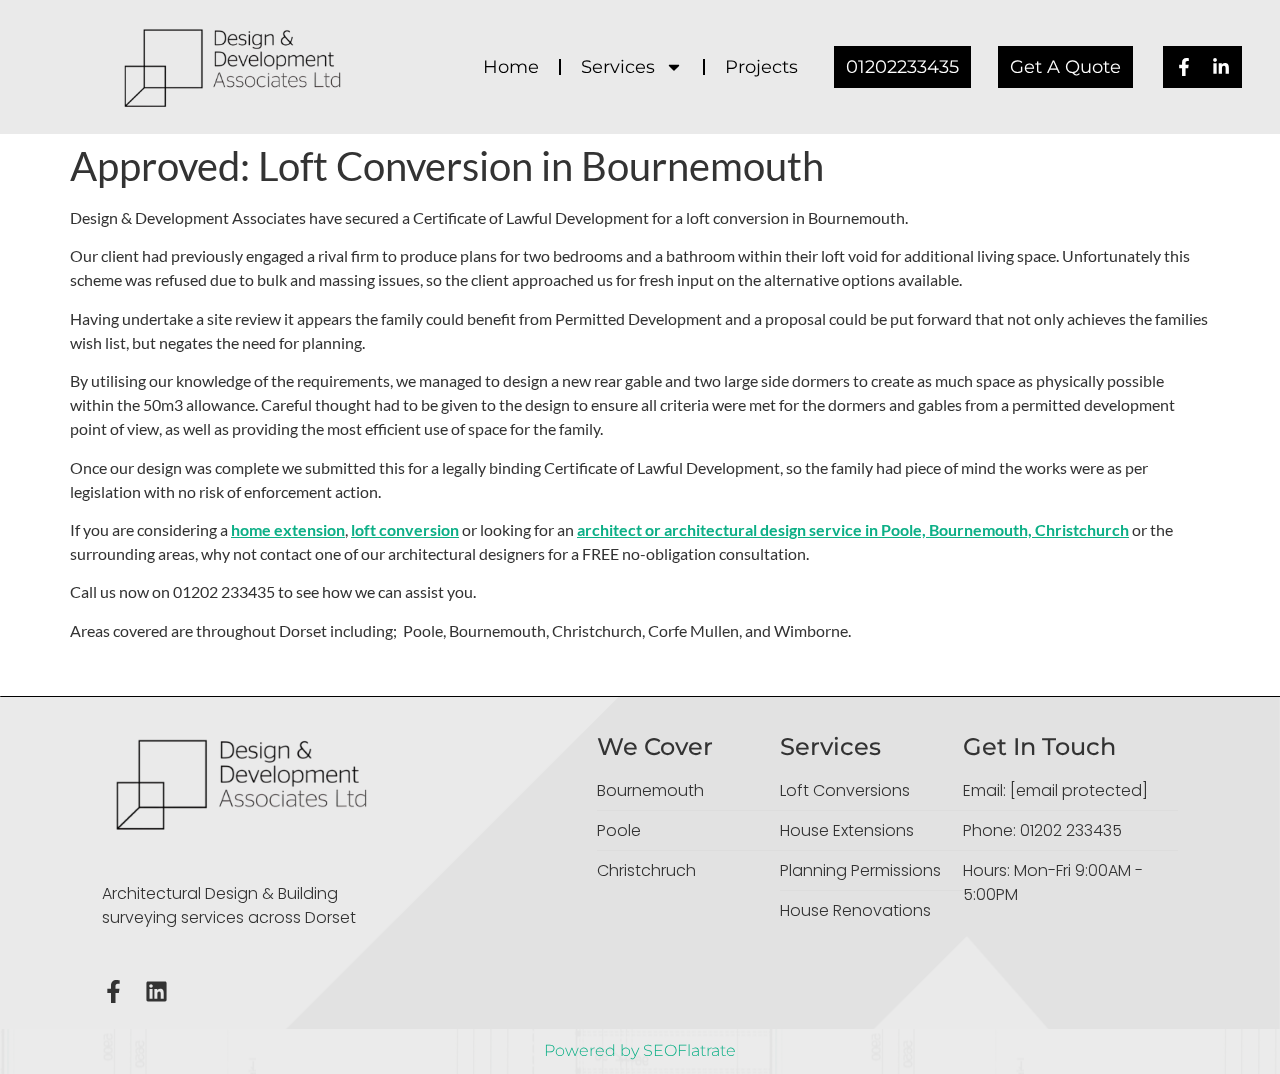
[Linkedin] (156, 991)
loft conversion (405, 529)
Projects (761, 67)
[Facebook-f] (113, 991)
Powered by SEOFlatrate (640, 1050)
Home (511, 67)
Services (618, 67)
